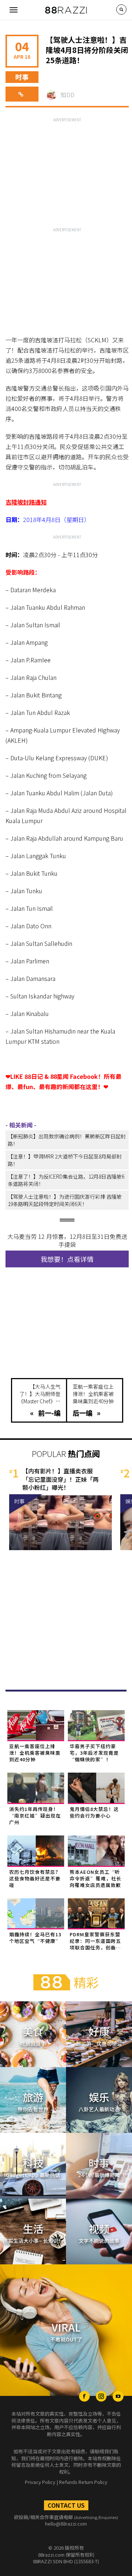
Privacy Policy (40, 2482)
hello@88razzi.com (66, 2524)
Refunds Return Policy (83, 2482)
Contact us (66, 2505)
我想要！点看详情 (67, 1259)
